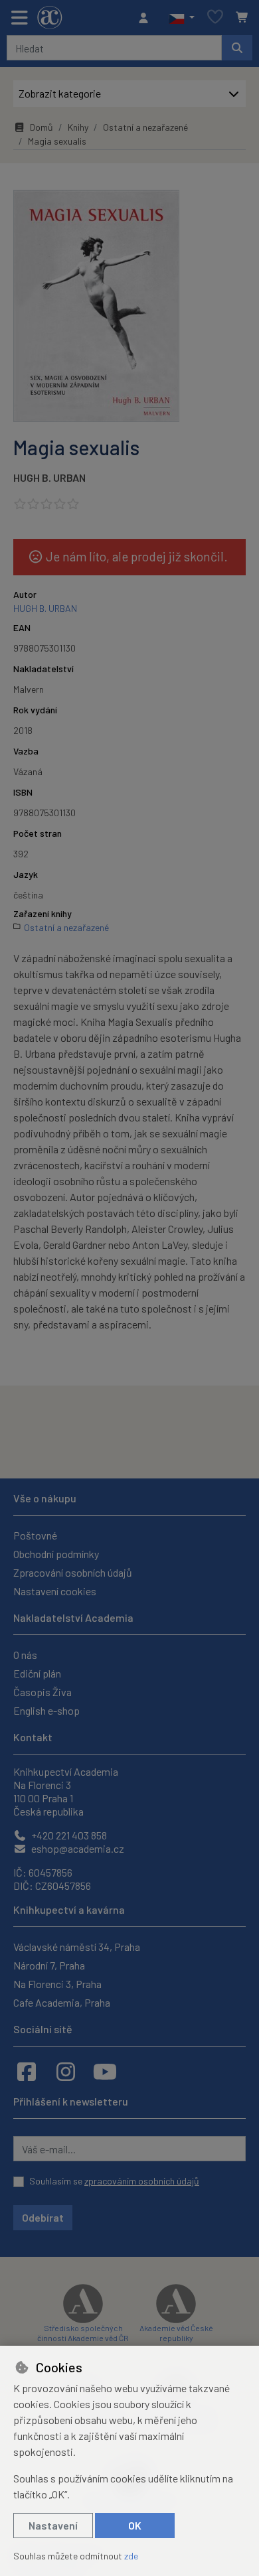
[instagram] (66, 2071)
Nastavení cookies (55, 1591)
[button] (182, 18)
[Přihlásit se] (147, 18)
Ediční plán (37, 1673)
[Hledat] (237, 48)
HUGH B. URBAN (49, 477)
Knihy (78, 127)
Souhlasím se (114, 2181)
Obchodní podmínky (56, 1554)
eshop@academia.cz (77, 1848)
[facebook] (27, 2071)
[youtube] (105, 2071)
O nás (25, 1655)
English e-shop (46, 1710)
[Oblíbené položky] (215, 18)
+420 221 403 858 (68, 1835)
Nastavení (53, 2525)
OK (135, 2525)
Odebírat (43, 2217)
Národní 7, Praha (49, 1965)
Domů (42, 127)
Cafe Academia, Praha (62, 2002)
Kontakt (33, 1737)
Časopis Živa (43, 1692)
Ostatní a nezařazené (145, 127)
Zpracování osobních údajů (73, 1572)
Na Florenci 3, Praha (57, 1984)
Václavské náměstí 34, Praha (77, 1947)
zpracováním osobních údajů (142, 2181)
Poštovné (35, 1535)
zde (131, 2556)
